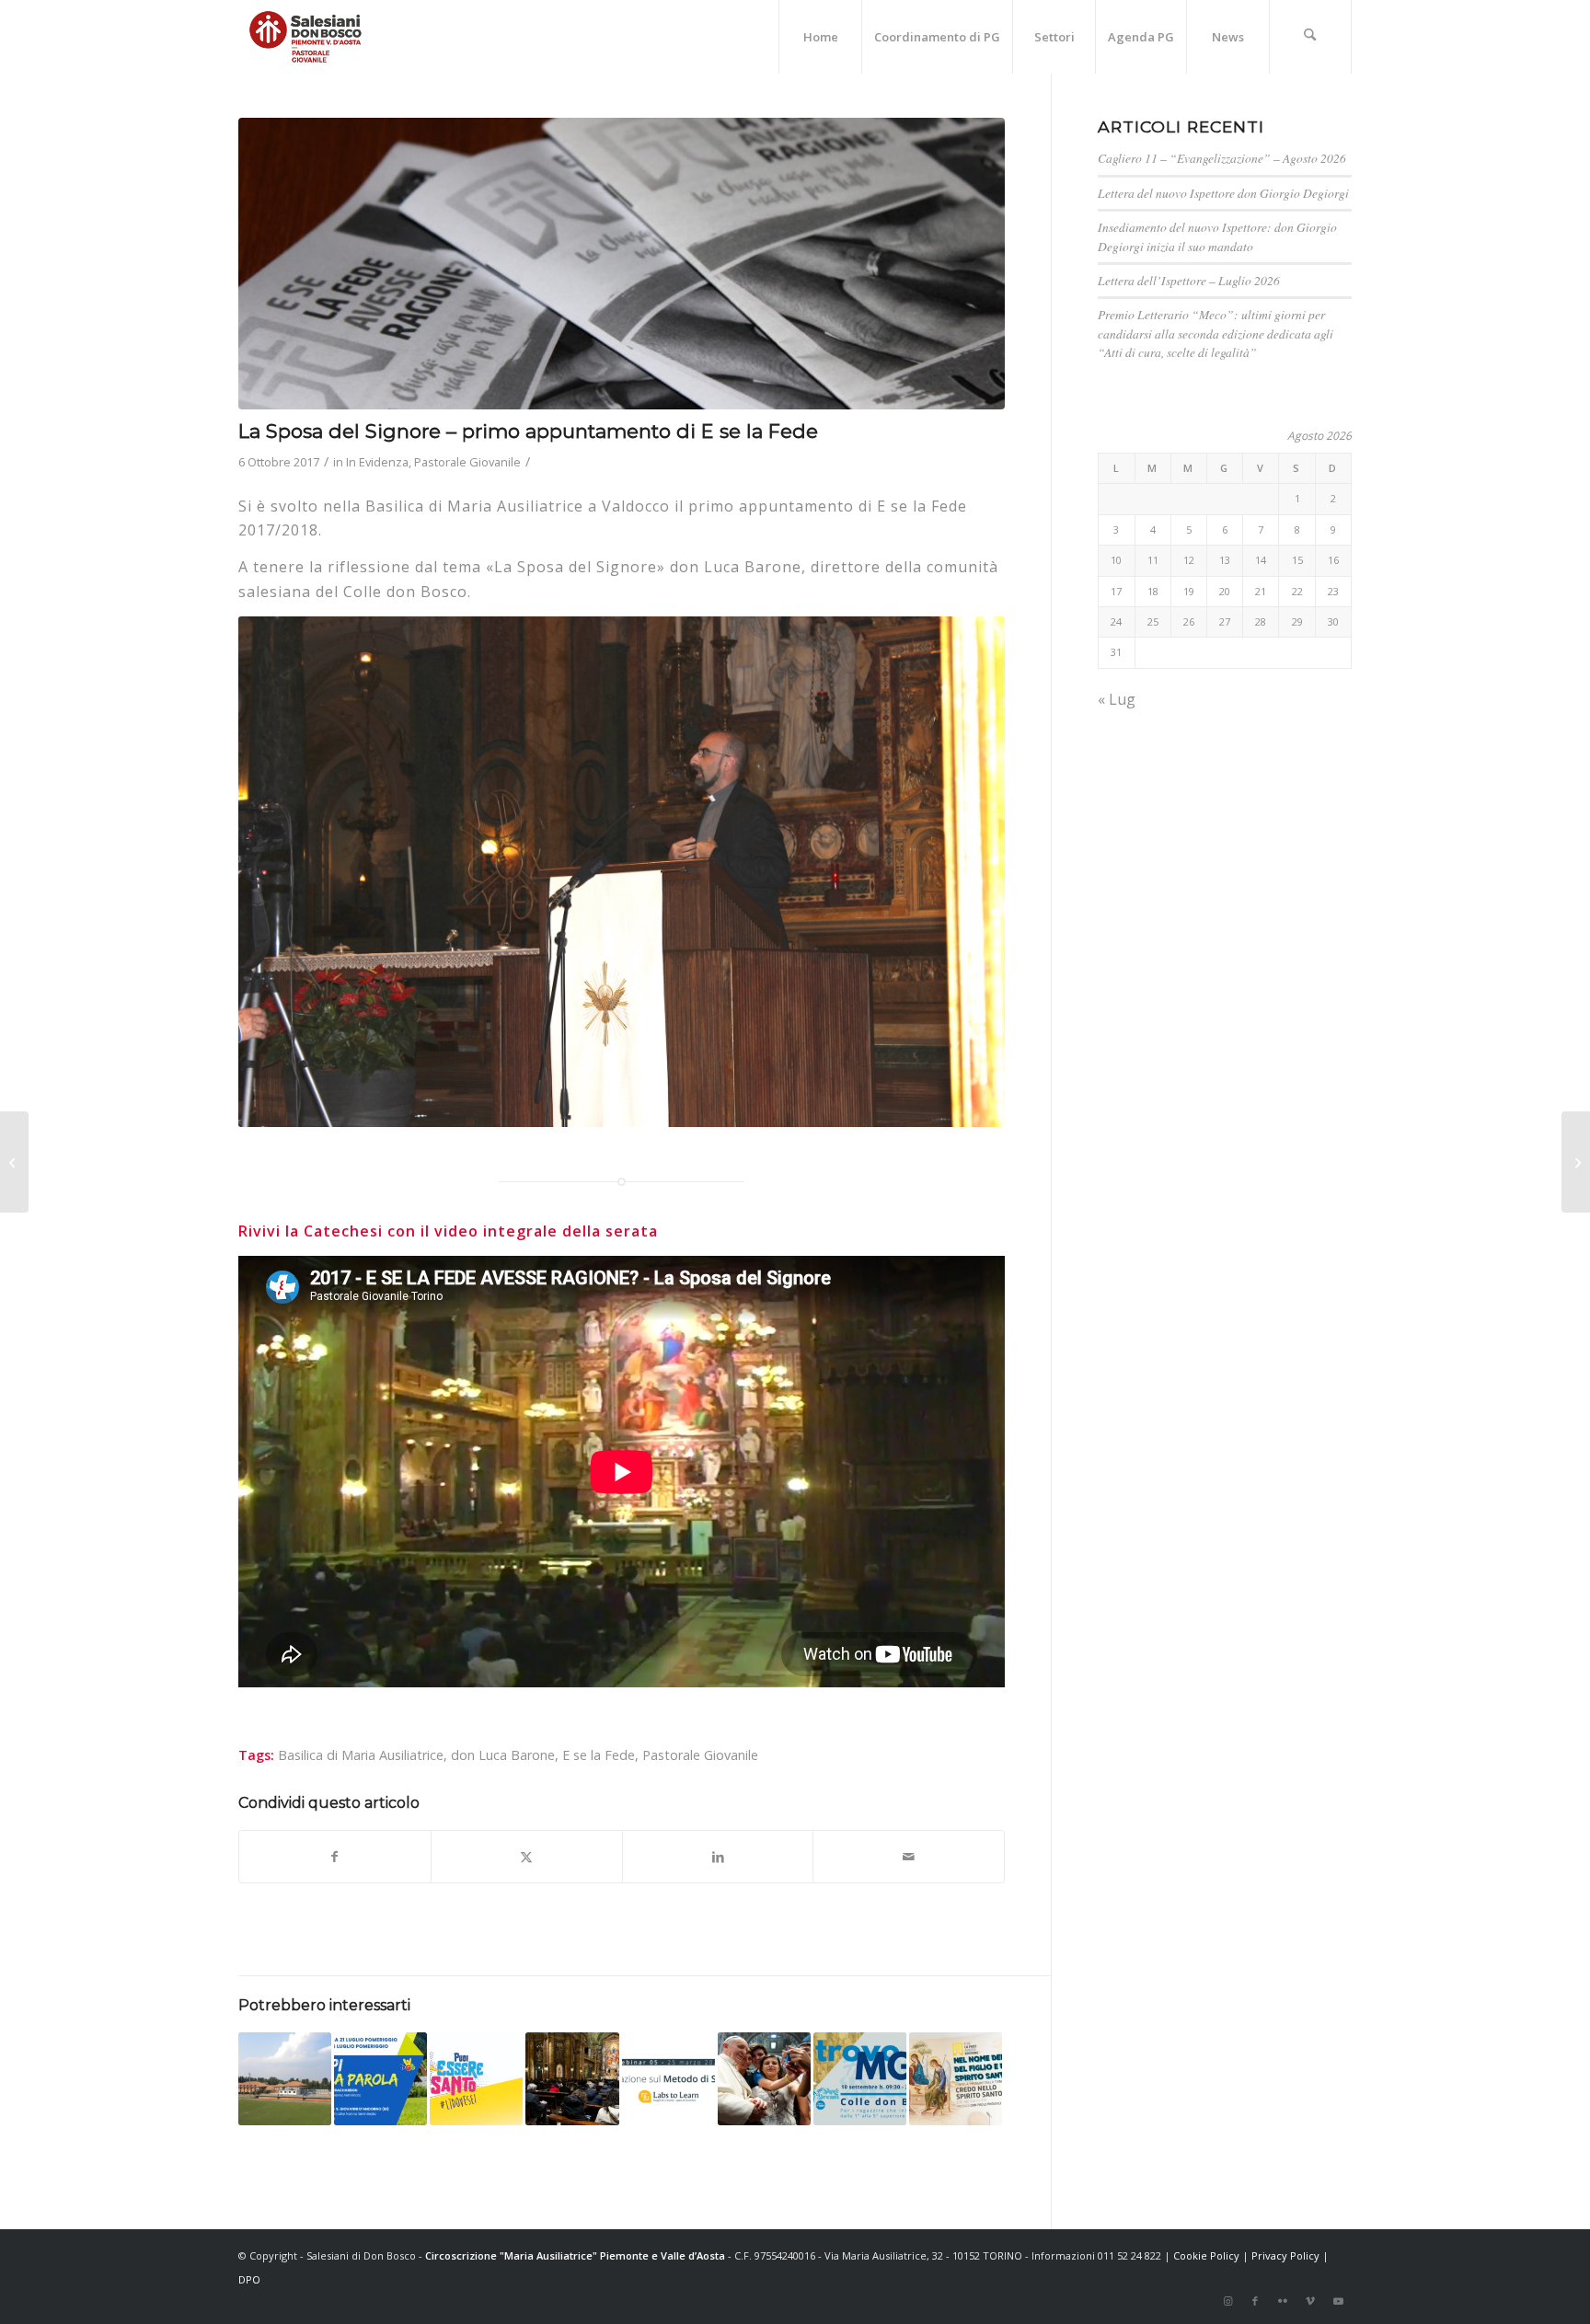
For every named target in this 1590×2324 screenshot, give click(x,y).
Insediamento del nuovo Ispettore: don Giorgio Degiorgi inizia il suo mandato (1217, 236)
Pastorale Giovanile (467, 462)
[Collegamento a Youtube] (1338, 2301)
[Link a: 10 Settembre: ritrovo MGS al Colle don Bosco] (860, 2079)
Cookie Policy (1206, 2255)
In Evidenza (377, 462)
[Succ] (963, 871)
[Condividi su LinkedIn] (718, 1857)
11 (696, 1108)
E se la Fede (599, 1755)
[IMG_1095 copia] (622, 264)
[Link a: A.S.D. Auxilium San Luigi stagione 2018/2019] (285, 2079)
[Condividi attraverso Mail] (909, 1857)
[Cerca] (1310, 37)
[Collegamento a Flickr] (1283, 2301)
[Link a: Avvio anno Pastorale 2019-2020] (476, 2079)
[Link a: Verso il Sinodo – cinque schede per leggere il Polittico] (764, 2079)
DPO (249, 2279)
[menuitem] (820, 37)
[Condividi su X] (527, 1857)
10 (681, 1108)
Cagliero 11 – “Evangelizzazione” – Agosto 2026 (1222, 158)
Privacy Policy (1285, 2255)
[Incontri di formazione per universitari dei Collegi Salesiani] (14, 1162)
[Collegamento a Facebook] (1255, 2301)
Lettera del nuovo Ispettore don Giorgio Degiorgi (1223, 193)
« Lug (1117, 699)
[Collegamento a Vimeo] (1310, 2301)
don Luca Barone (503, 1755)
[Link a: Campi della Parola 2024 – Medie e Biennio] (380, 2079)
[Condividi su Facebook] (335, 1857)
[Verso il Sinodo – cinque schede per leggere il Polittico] (1576, 1162)
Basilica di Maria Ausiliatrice (361, 1755)
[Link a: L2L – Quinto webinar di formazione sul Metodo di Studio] (668, 2079)
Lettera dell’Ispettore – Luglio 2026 (1189, 280)
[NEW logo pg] (305, 37)
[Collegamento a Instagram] (1227, 2301)
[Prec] (280, 871)
